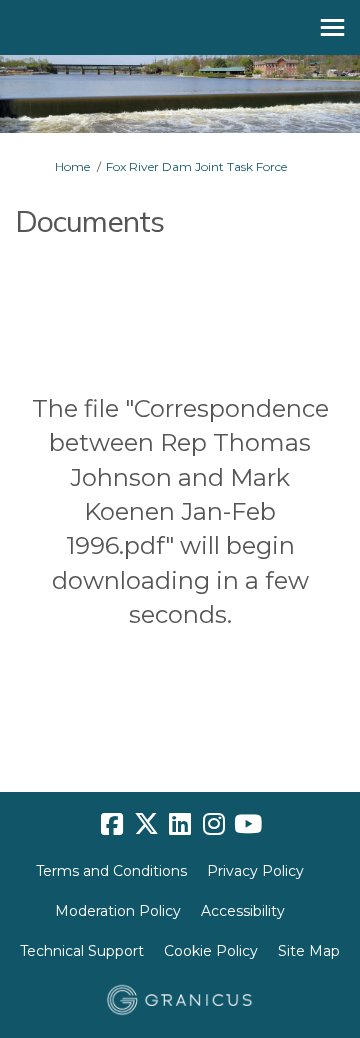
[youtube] (248, 825)
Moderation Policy (118, 911)
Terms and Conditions (111, 871)
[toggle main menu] (332, 27)
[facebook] (112, 825)
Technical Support (82, 951)
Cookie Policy (211, 951)
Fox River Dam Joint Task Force (196, 166)
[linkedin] (180, 825)
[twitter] (146, 825)
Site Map (309, 951)
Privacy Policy (255, 871)
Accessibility (243, 911)
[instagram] (214, 825)
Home (72, 166)
